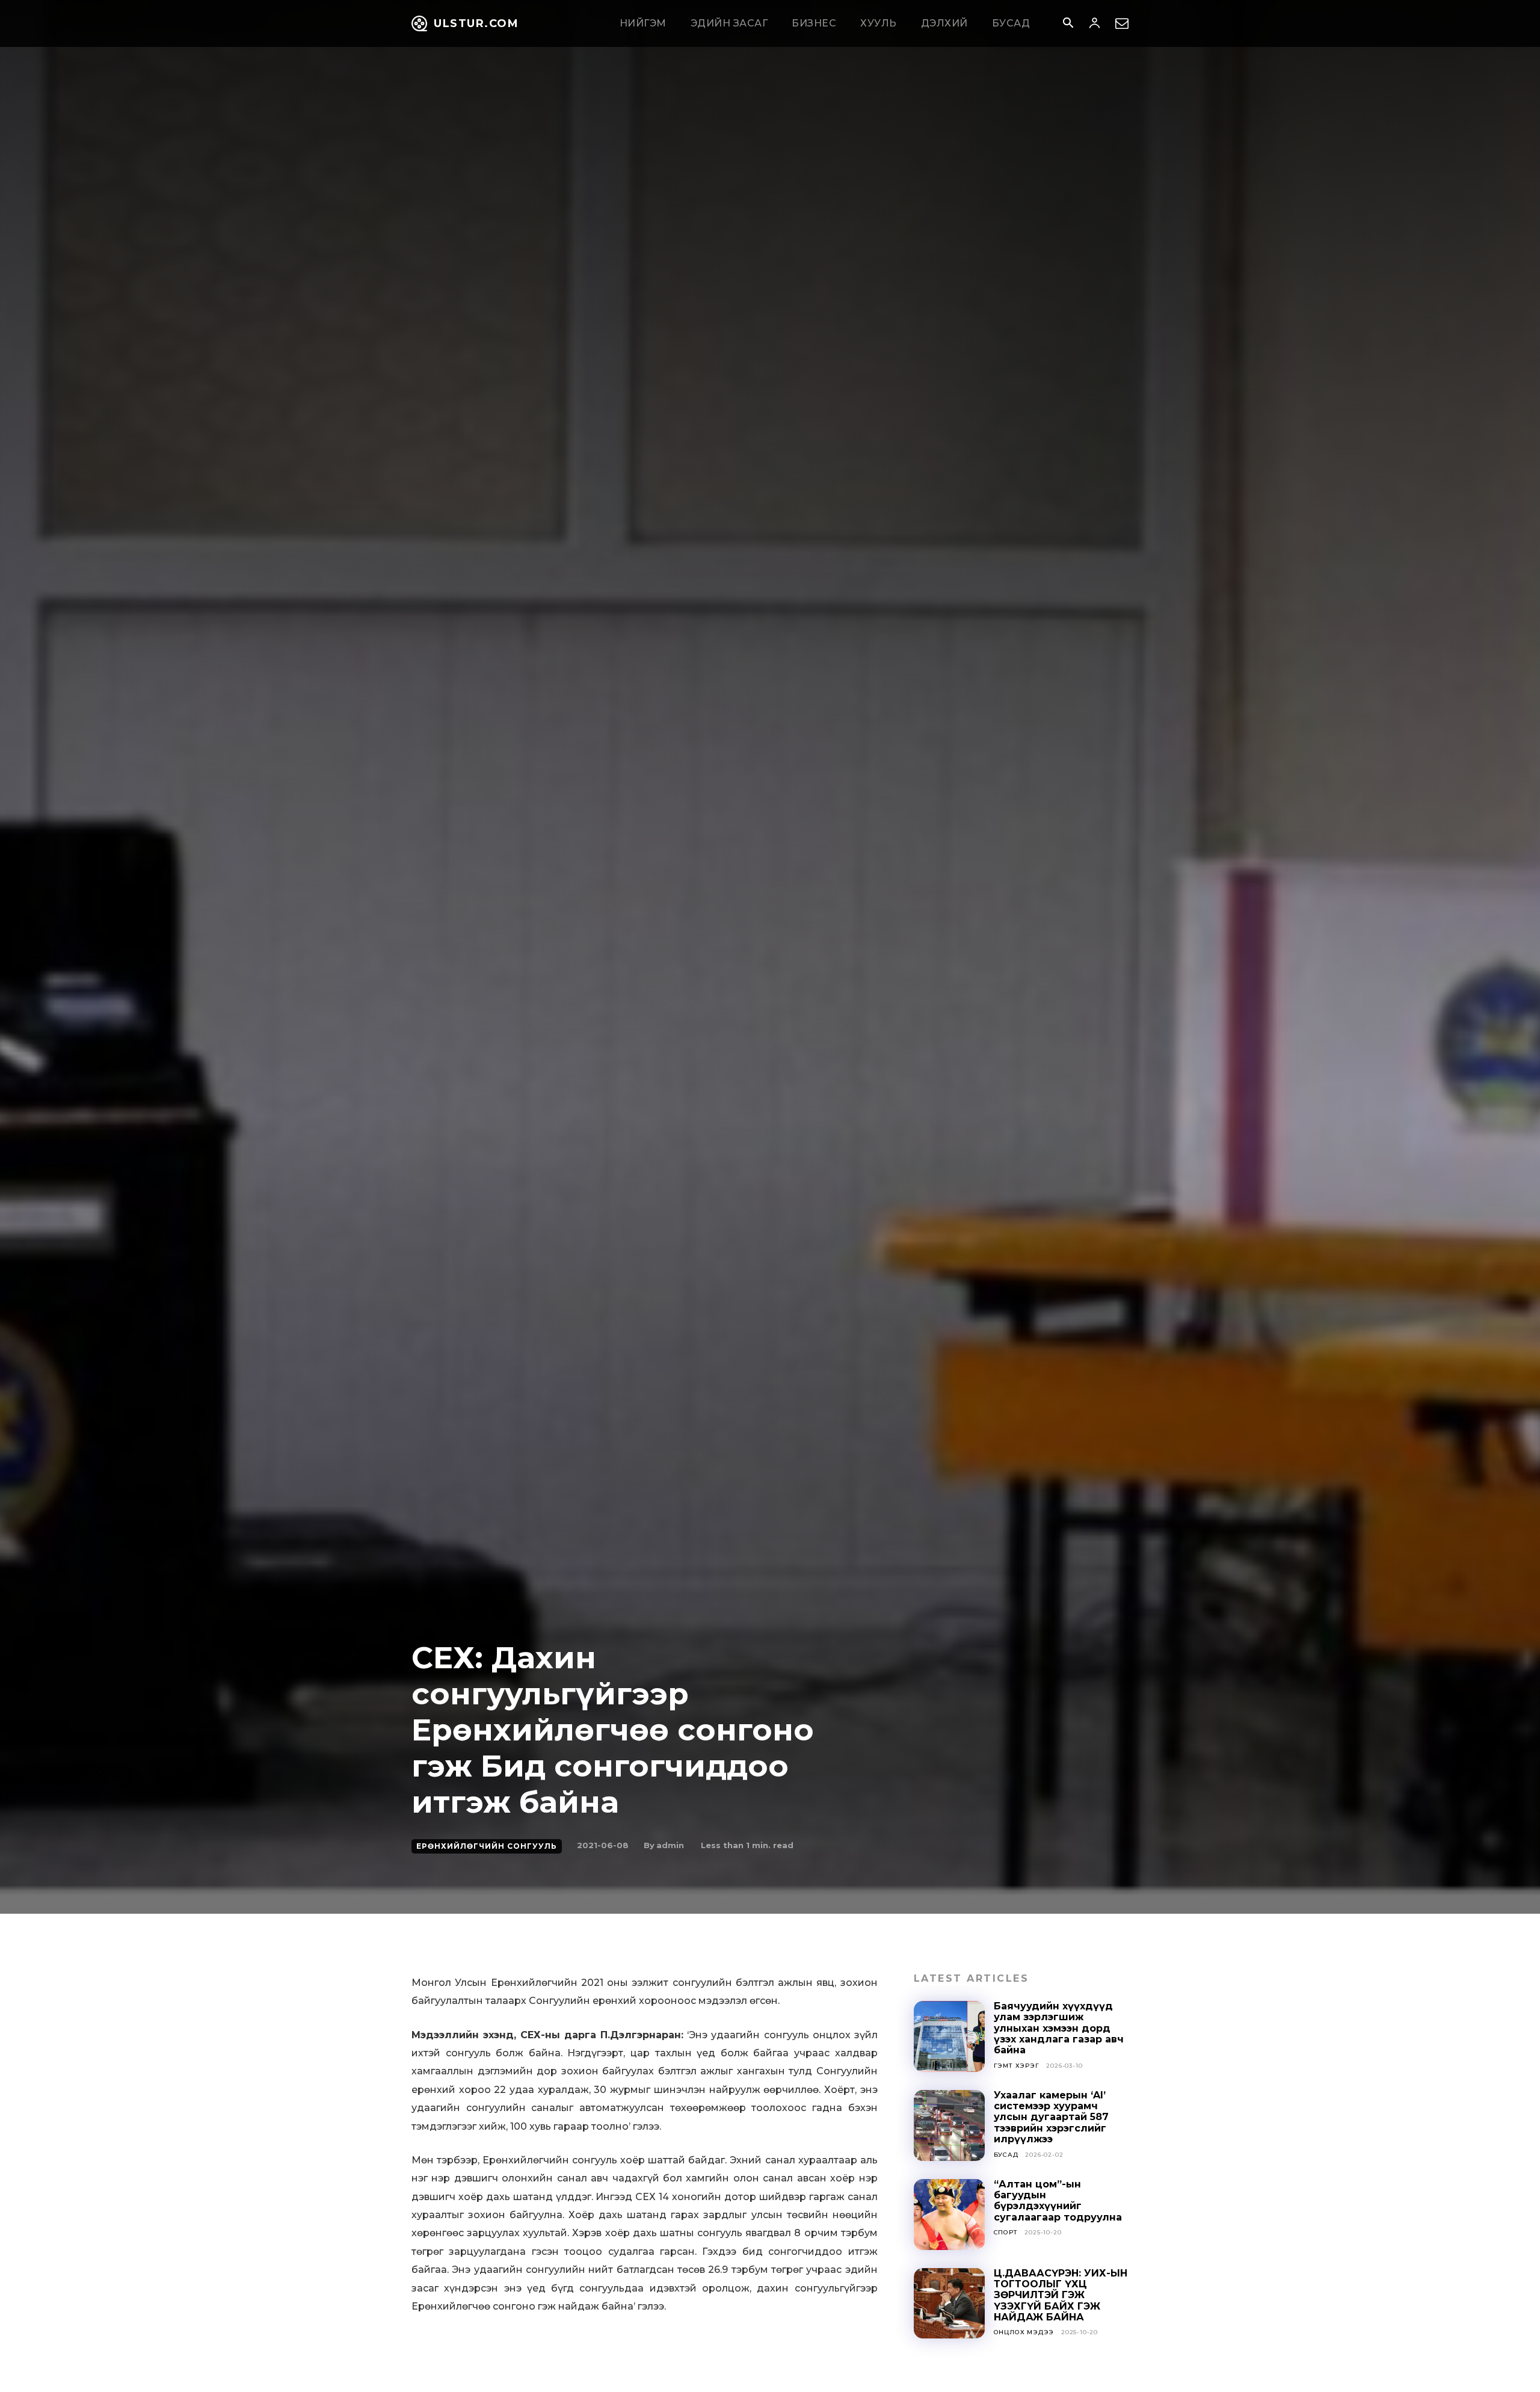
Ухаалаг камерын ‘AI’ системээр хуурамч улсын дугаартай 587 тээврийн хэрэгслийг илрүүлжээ (1051, 2117)
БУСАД (1006, 2155)
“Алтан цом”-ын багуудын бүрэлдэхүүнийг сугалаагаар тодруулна (1058, 2201)
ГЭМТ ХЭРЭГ (1017, 2066)
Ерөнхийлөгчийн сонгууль (487, 1846)
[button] (1068, 24)
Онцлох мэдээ (1024, 2332)
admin (670, 1845)
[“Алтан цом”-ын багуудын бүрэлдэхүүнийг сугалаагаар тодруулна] (949, 2215)
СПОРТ (1006, 2232)
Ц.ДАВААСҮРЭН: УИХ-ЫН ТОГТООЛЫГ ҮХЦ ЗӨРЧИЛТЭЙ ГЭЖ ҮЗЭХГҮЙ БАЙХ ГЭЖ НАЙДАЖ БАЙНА (1061, 2295)
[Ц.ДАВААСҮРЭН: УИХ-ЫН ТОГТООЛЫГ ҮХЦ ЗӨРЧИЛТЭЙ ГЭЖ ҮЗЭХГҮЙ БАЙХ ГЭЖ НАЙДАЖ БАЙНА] (949, 2304)
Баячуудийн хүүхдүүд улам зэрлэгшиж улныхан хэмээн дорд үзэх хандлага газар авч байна (1059, 2028)
